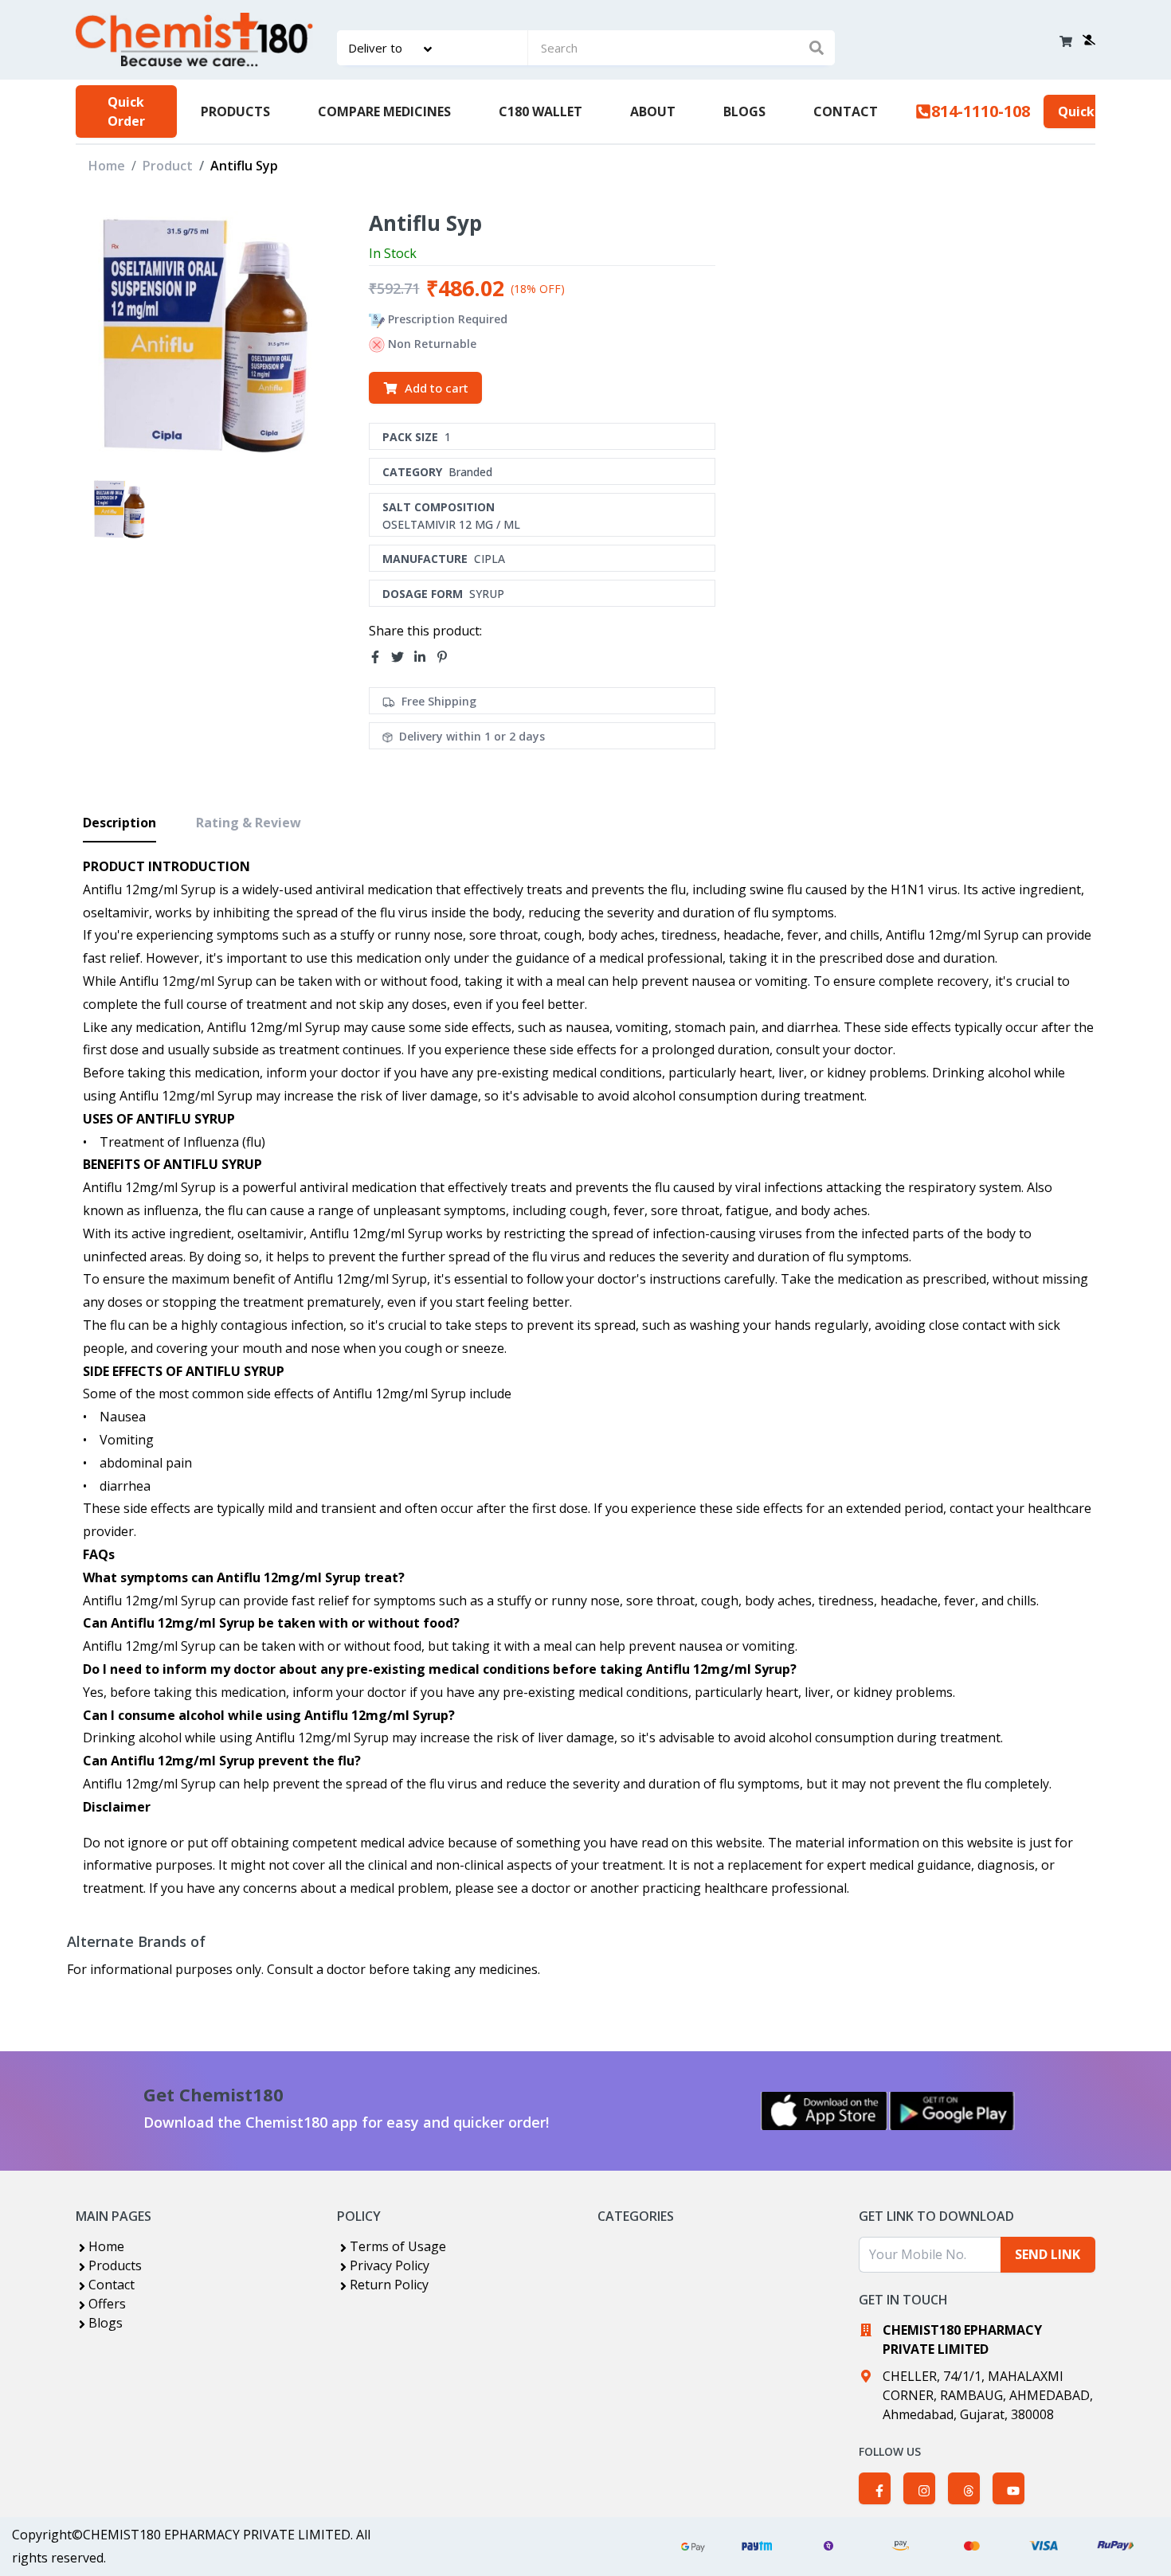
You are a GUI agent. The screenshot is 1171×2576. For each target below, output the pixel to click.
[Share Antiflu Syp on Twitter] (402, 657)
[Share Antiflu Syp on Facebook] (380, 657)
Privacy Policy (390, 2265)
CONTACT (846, 111)
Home (107, 166)
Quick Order (126, 111)
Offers (107, 2304)
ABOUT (653, 111)
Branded (470, 472)
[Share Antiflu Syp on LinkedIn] (425, 657)
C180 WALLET (540, 111)
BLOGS (744, 111)
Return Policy (389, 2285)
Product (168, 166)
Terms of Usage (398, 2246)
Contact (112, 2285)
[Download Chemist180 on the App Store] (824, 2111)
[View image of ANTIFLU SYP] (119, 508)
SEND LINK (1048, 2254)
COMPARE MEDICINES (384, 111)
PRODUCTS (235, 111)
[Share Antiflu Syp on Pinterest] (447, 657)
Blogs (106, 2323)
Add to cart (437, 388)
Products (115, 2265)
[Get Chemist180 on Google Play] (952, 2111)
